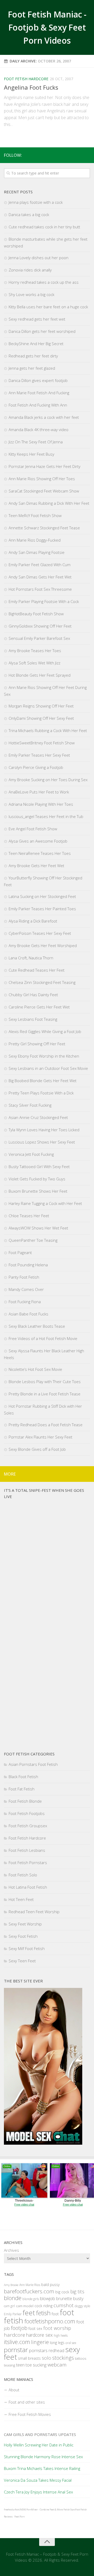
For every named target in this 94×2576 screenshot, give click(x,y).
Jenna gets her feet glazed (32, 368)
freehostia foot (11, 2510)
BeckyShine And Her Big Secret (36, 344)
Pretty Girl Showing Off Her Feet (37, 1044)
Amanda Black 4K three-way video (39, 430)
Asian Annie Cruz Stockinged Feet (38, 1117)
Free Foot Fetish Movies (30, 2414)
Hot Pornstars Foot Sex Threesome (40, 589)
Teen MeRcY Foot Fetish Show (35, 515)
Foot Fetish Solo (23, 1875)
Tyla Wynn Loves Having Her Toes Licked (44, 1130)
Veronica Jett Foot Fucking (31, 1154)
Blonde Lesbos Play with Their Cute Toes (45, 1382)
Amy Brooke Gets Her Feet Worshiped (43, 945)
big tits (77, 2291)
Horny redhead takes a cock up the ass (44, 282)
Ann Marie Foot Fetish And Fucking (39, 393)
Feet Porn (19, 2517)
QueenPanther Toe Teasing (33, 1240)
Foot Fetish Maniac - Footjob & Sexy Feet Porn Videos (47, 27)
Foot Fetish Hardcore (26, 79)
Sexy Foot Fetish (23, 1936)
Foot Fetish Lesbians (27, 1850)
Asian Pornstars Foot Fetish (33, 1764)
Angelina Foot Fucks (31, 87)
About (14, 2390)
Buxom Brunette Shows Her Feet (38, 1191)
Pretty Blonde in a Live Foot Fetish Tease (45, 1394)
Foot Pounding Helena (28, 1265)
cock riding (43, 2306)
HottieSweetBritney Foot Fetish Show (42, 743)
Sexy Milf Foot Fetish (27, 1948)
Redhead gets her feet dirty (33, 356)
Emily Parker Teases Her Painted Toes (42, 909)
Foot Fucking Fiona (25, 1302)
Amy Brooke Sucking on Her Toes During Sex (48, 780)
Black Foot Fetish (23, 1777)
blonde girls (31, 2299)
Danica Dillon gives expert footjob (38, 380)
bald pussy (50, 2285)
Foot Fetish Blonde (25, 1801)
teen (20, 2365)
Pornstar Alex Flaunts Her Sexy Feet (40, 1437)
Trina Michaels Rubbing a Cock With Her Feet (48, 730)
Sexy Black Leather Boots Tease (37, 1326)
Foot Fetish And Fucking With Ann (38, 405)
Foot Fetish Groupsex (28, 1826)
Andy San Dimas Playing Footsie (37, 552)
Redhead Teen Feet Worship (34, 1912)
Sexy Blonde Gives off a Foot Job (37, 1449)
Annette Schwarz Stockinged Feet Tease (44, 528)
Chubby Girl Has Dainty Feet (33, 995)
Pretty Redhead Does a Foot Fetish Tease (46, 1425)
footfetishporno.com (50, 2321)
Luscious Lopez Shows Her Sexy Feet (42, 1142)
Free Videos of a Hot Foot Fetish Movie (43, 1338)
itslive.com (17, 2342)
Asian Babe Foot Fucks (28, 1314)
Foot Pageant (20, 1252)
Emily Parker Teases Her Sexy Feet (39, 755)
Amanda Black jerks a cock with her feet (44, 417)
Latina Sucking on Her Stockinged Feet (42, 896)
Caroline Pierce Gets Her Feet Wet (39, 1007)
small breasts (29, 2358)
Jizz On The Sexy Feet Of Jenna (36, 442)
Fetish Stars (69, 2510)
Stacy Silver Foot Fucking (30, 1105)
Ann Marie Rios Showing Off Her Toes (42, 479)
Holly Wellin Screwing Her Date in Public (39, 2445)
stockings (63, 2358)
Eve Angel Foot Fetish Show (33, 829)
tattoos (81, 2358)
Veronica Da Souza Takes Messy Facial (38, 2480)
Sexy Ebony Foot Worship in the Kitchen (44, 1056)
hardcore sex (39, 2335)
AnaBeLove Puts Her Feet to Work (39, 792)
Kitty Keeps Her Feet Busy (31, 454)
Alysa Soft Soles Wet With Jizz (34, 663)
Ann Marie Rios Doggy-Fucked (35, 540)
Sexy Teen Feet (22, 1961)
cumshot (64, 2305)
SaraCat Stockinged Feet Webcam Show (44, 491)
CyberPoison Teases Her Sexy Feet (40, 933)
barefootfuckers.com (29, 2291)
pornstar (16, 2350)
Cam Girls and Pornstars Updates (40, 2434)
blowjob (48, 2298)
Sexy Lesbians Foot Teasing (33, 1019)
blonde (13, 2298)
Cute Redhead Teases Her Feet (37, 970)
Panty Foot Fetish (24, 1277)
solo (46, 2358)
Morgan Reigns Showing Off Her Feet (41, 706)
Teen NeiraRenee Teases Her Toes (40, 853)
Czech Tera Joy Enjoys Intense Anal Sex (38, 2492)
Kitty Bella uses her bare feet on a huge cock (48, 307)
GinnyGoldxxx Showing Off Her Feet (40, 626)
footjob (19, 2328)
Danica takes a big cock (29, 214)
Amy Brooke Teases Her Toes (35, 651)
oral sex (71, 2343)
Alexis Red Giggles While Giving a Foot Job (45, 1031)
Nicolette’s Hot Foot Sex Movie (35, 1369)
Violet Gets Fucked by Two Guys (37, 1179)
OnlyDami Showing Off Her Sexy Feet (41, 718)
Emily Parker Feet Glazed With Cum (40, 565)
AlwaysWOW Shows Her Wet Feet (38, 1228)
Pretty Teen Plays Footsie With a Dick (41, 1093)
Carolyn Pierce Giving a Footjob (36, 767)
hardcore (14, 2335)
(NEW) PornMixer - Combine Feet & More (41, 2510)
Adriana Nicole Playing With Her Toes (41, 804)
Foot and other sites (27, 2402)
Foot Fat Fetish (22, 1789)
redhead (56, 2351)
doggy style (82, 2306)
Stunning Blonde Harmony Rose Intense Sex (43, 2457)
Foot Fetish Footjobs (27, 1813)
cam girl (9, 2306)
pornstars (38, 2350)
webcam (57, 2365)
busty (78, 2298)
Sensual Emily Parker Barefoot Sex (39, 638)
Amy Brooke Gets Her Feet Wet (36, 866)
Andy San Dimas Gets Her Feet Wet (40, 577)
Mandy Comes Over (26, 1289)
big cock (62, 2292)
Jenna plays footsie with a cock (36, 202)
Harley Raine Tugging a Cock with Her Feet (45, 1203)
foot (55, 2314)
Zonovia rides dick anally (30, 270)
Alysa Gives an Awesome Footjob (38, 841)
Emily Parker (13, 2314)
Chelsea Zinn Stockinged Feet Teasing (42, 982)
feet (29, 2313)
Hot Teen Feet (21, 1899)
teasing (10, 2365)
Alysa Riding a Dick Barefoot (33, 921)
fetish (43, 2313)
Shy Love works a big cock (31, 294)
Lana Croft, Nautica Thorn (31, 958)
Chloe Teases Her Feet (29, 1216)
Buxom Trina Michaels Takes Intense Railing (42, 2468)
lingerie (40, 2342)
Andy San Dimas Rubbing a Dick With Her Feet (49, 503)
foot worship (57, 2328)
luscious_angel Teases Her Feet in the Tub (46, 816)
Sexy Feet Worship (25, 1924)
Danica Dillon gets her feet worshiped (42, 331)
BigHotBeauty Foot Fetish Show (36, 614)
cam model (25, 2306)
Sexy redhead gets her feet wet (37, 319)
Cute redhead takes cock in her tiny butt (44, 227)
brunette (64, 2299)
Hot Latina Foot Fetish (28, 1887)
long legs (57, 2343)
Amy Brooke (11, 2285)
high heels (61, 2336)
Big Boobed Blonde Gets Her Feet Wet (43, 1081)
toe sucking (36, 2365)
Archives (11, 2250)
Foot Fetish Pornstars (28, 1863)
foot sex (35, 2328)
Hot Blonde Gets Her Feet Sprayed (40, 675)
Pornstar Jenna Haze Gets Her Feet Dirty (45, 466)
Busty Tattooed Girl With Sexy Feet (39, 1167)
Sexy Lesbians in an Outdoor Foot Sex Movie (48, 1068)
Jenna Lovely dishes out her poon (39, 258)
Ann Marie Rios (30, 2285)
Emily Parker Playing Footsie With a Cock (44, 601)
